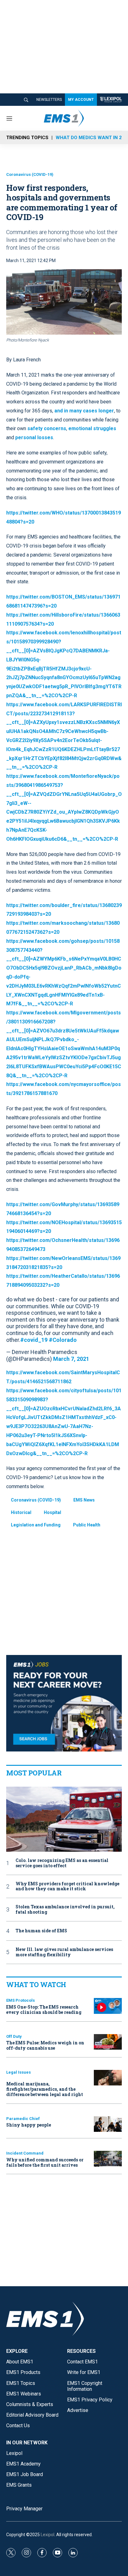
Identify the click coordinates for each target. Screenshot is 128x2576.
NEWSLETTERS (49, 100)
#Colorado (63, 1340)
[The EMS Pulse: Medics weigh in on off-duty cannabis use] (108, 2042)
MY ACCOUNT (81, 100)
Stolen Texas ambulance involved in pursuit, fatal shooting (65, 1910)
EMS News (84, 1500)
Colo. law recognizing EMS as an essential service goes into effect (62, 1863)
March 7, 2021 (71, 1359)
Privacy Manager (24, 2509)
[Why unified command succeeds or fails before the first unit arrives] (108, 2159)
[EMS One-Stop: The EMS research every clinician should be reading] (108, 2006)
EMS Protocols (21, 2000)
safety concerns (46, 428)
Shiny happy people (29, 2125)
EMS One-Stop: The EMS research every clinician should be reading (44, 2010)
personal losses (34, 437)
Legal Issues (18, 2072)
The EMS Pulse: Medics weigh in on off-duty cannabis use (45, 2045)
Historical (21, 1512)
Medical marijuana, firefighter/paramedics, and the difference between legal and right (45, 2089)
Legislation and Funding (36, 1525)
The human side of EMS (41, 1931)
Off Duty (14, 2036)
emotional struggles (92, 428)
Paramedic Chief (23, 2119)
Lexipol (48, 2535)
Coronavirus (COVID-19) (30, 174)
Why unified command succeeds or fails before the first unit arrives (45, 2162)
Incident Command (25, 2153)
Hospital (53, 1512)
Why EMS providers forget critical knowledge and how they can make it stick (67, 1887)
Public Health (87, 1525)
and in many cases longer (84, 411)
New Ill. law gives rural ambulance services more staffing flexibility (64, 1952)
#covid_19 (34, 1340)
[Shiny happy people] (108, 2124)
